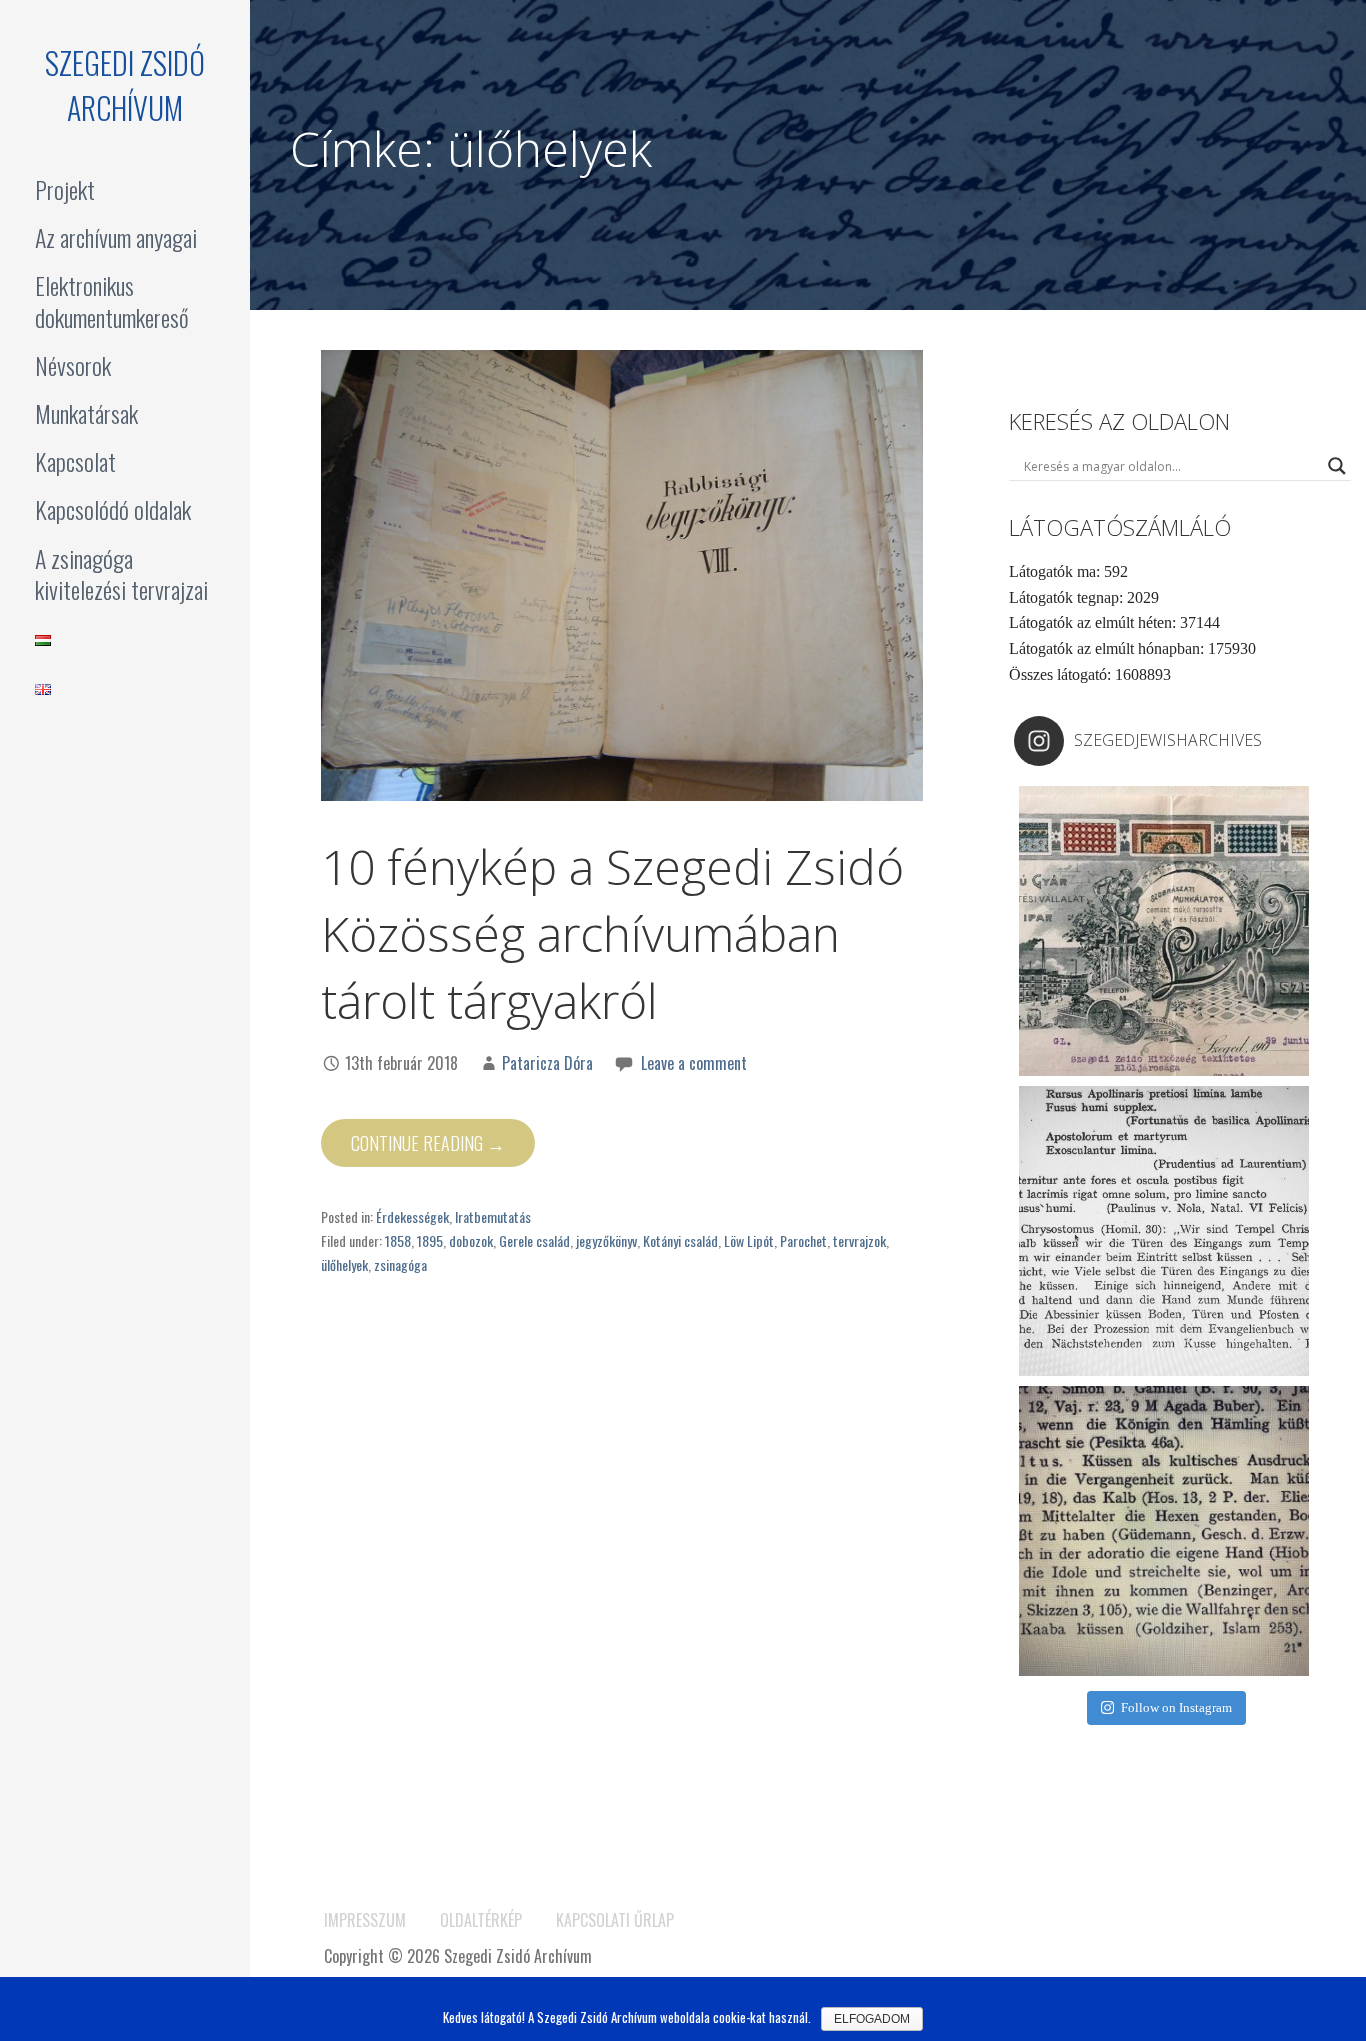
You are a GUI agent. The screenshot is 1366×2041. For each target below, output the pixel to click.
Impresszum (365, 1920)
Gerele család (534, 1240)
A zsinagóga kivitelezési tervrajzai (121, 573)
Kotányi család (680, 1240)
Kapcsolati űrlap (615, 1920)
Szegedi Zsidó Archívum (125, 85)
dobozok (471, 1240)
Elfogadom (872, 2019)
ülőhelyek (344, 1264)
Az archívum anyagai (116, 237)
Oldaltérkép (481, 1920)
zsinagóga (400, 1264)
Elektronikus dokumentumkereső (112, 300)
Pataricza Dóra (547, 1063)
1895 (430, 1240)
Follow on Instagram (1176, 1707)
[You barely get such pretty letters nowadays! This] (1164, 931)
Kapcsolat (75, 461)
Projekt (65, 189)
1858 (398, 1240)
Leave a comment (694, 1063)
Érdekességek (412, 1216)
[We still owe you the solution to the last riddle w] (1164, 1231)
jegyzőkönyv (606, 1240)
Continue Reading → (428, 1143)
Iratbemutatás (493, 1216)
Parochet (803, 1240)
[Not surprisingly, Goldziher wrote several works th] (1164, 1531)
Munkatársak (86, 413)
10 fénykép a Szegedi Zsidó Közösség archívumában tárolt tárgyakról (612, 933)
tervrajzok (859, 1240)
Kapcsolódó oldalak (113, 509)
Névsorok (73, 365)
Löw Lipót (749, 1240)
